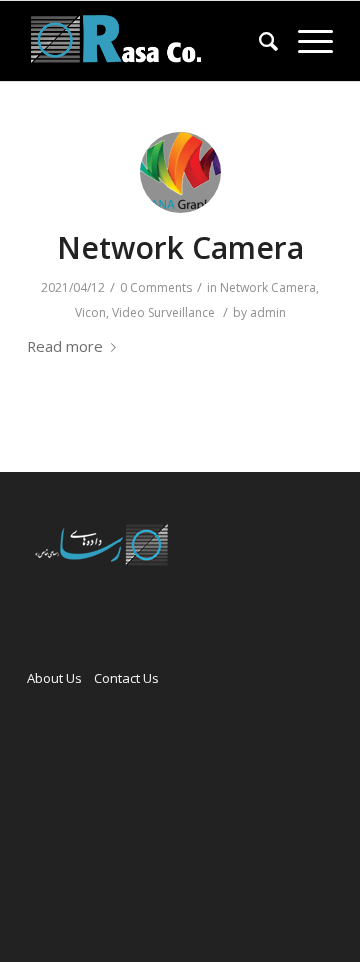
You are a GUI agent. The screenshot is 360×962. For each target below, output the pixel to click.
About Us (54, 678)
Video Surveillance (163, 312)
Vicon (90, 312)
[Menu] (305, 41)
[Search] (258, 41)
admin (268, 312)
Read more (65, 346)
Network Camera (180, 247)
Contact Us (126, 678)
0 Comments (156, 287)
